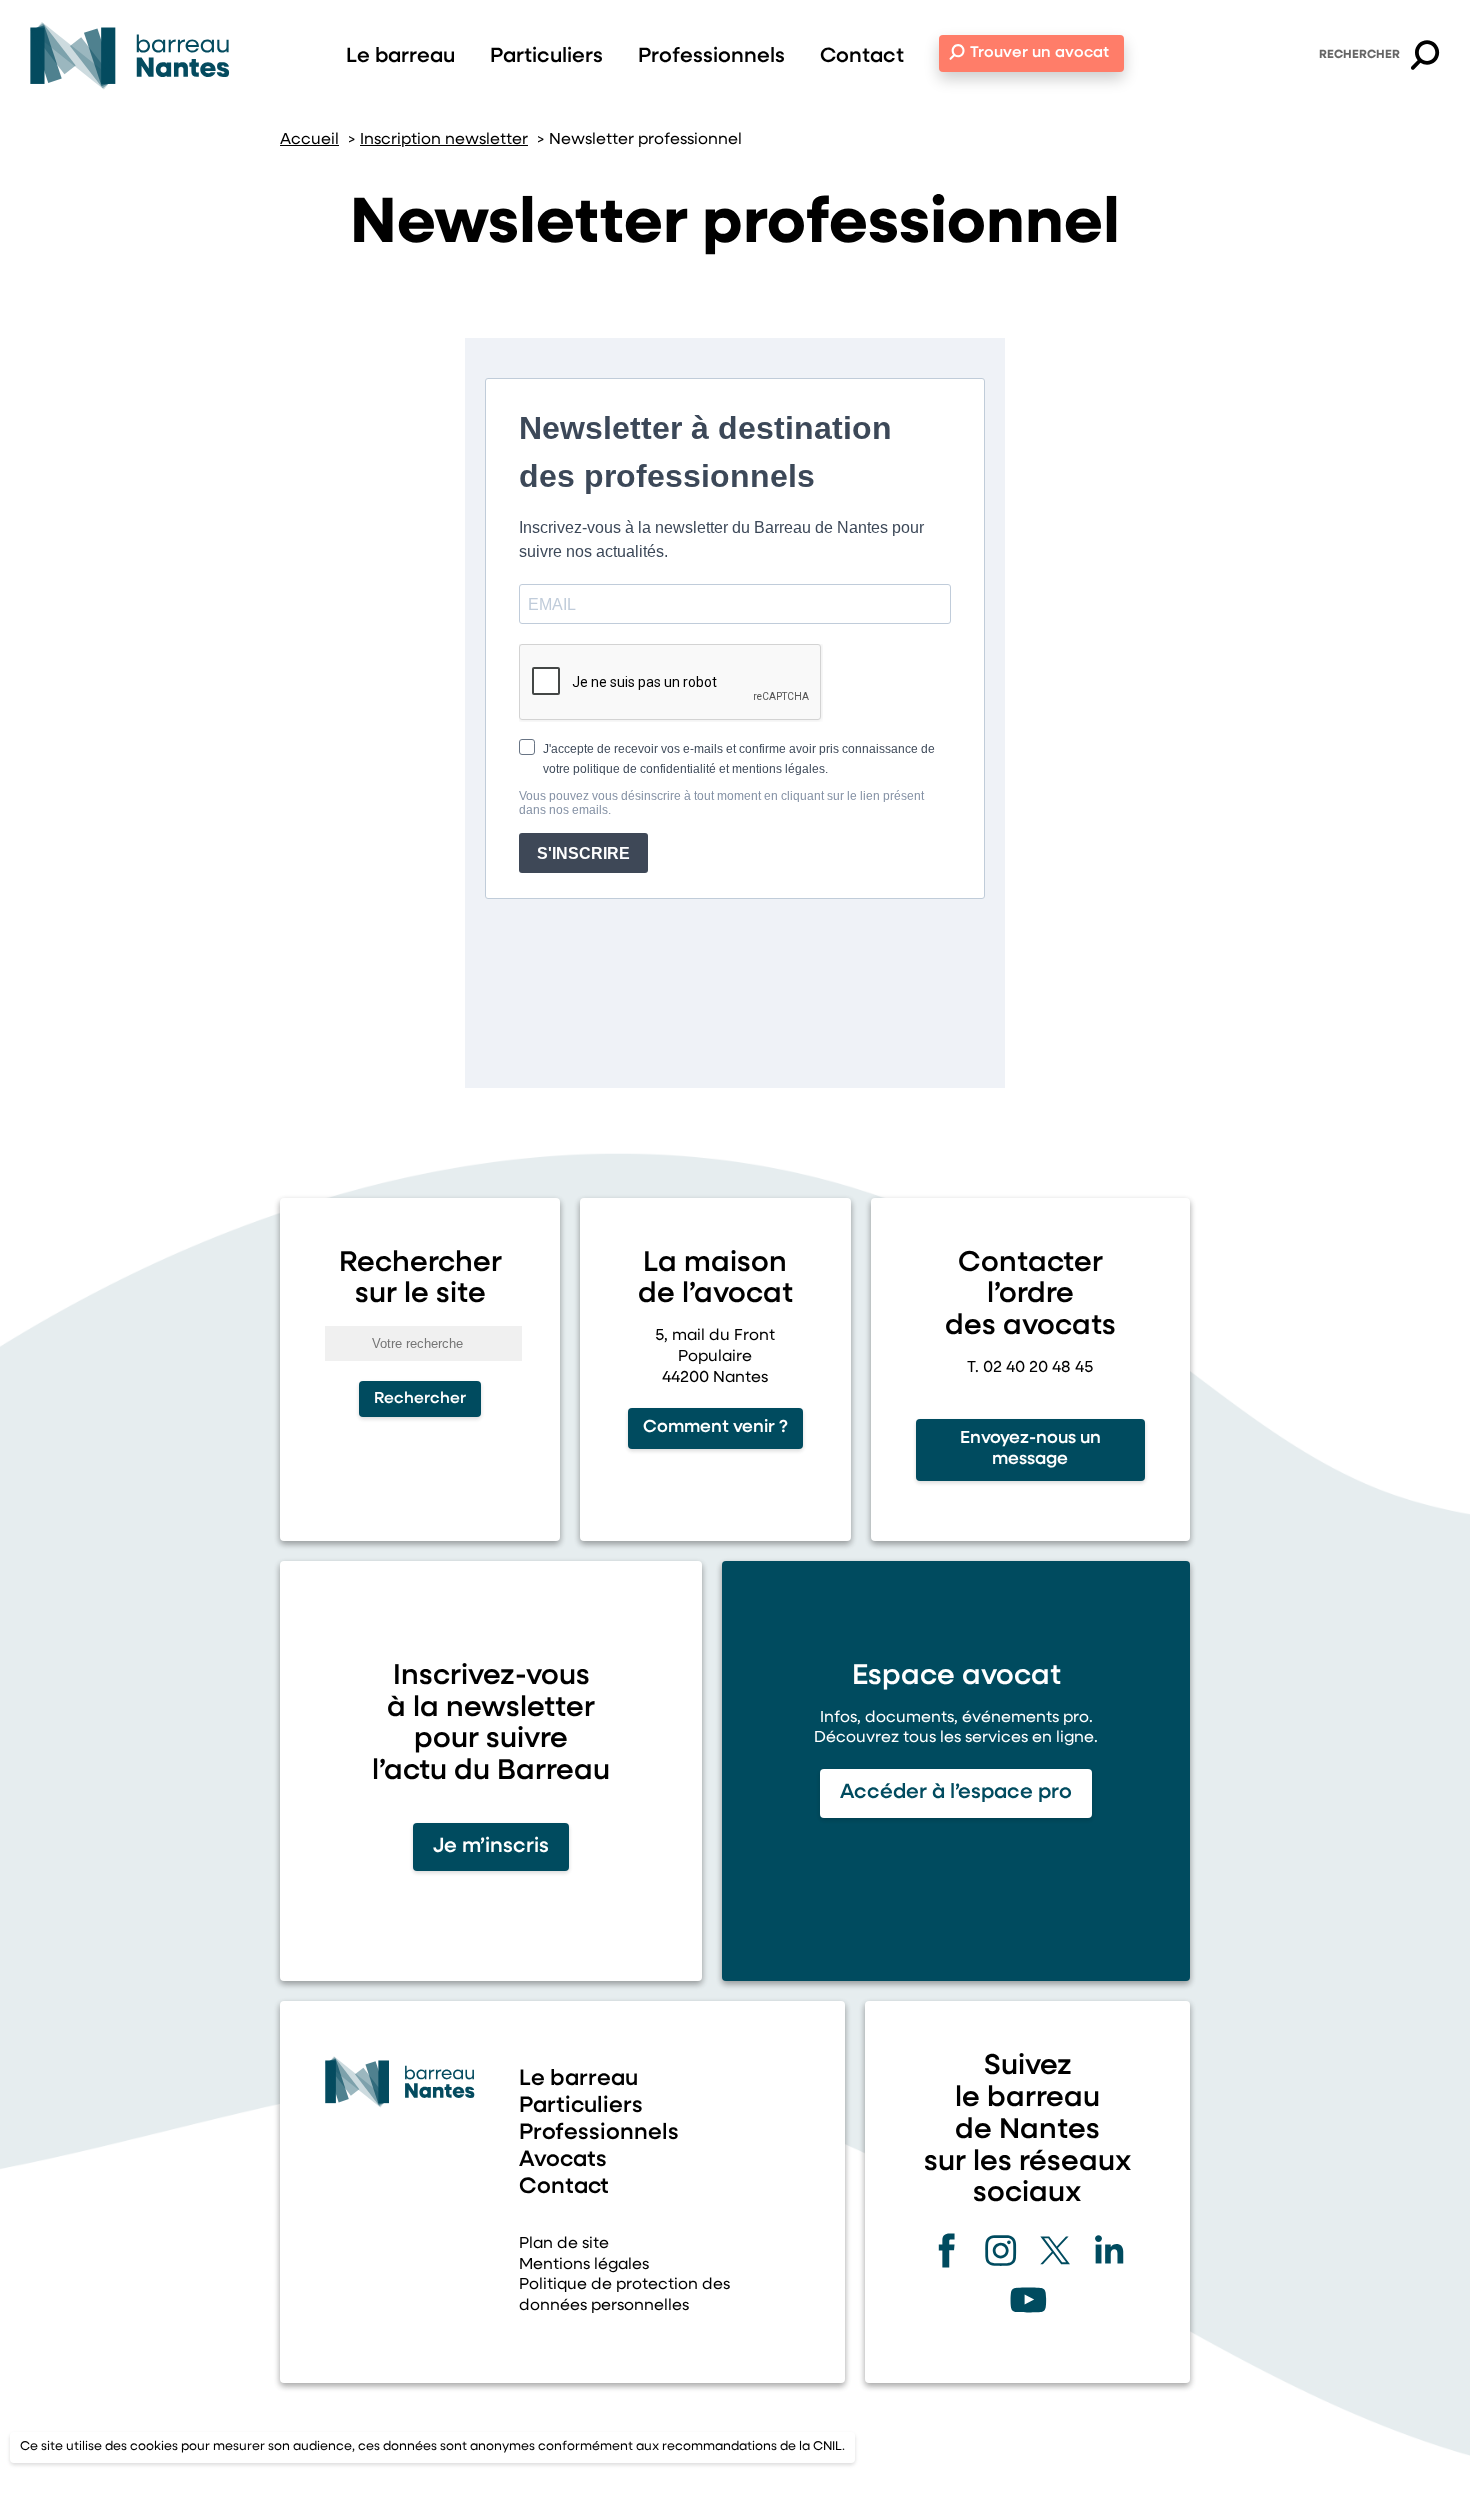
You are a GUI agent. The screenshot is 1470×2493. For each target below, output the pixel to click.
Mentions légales (584, 2265)
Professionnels (711, 56)
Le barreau (400, 56)
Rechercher (1359, 55)
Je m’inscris (491, 1846)
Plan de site (564, 2244)
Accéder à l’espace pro (956, 1792)
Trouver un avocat (1039, 53)
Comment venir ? (715, 1427)
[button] (1425, 58)
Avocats (563, 2160)
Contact (862, 56)
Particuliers (546, 56)
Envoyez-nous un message (1030, 1449)
